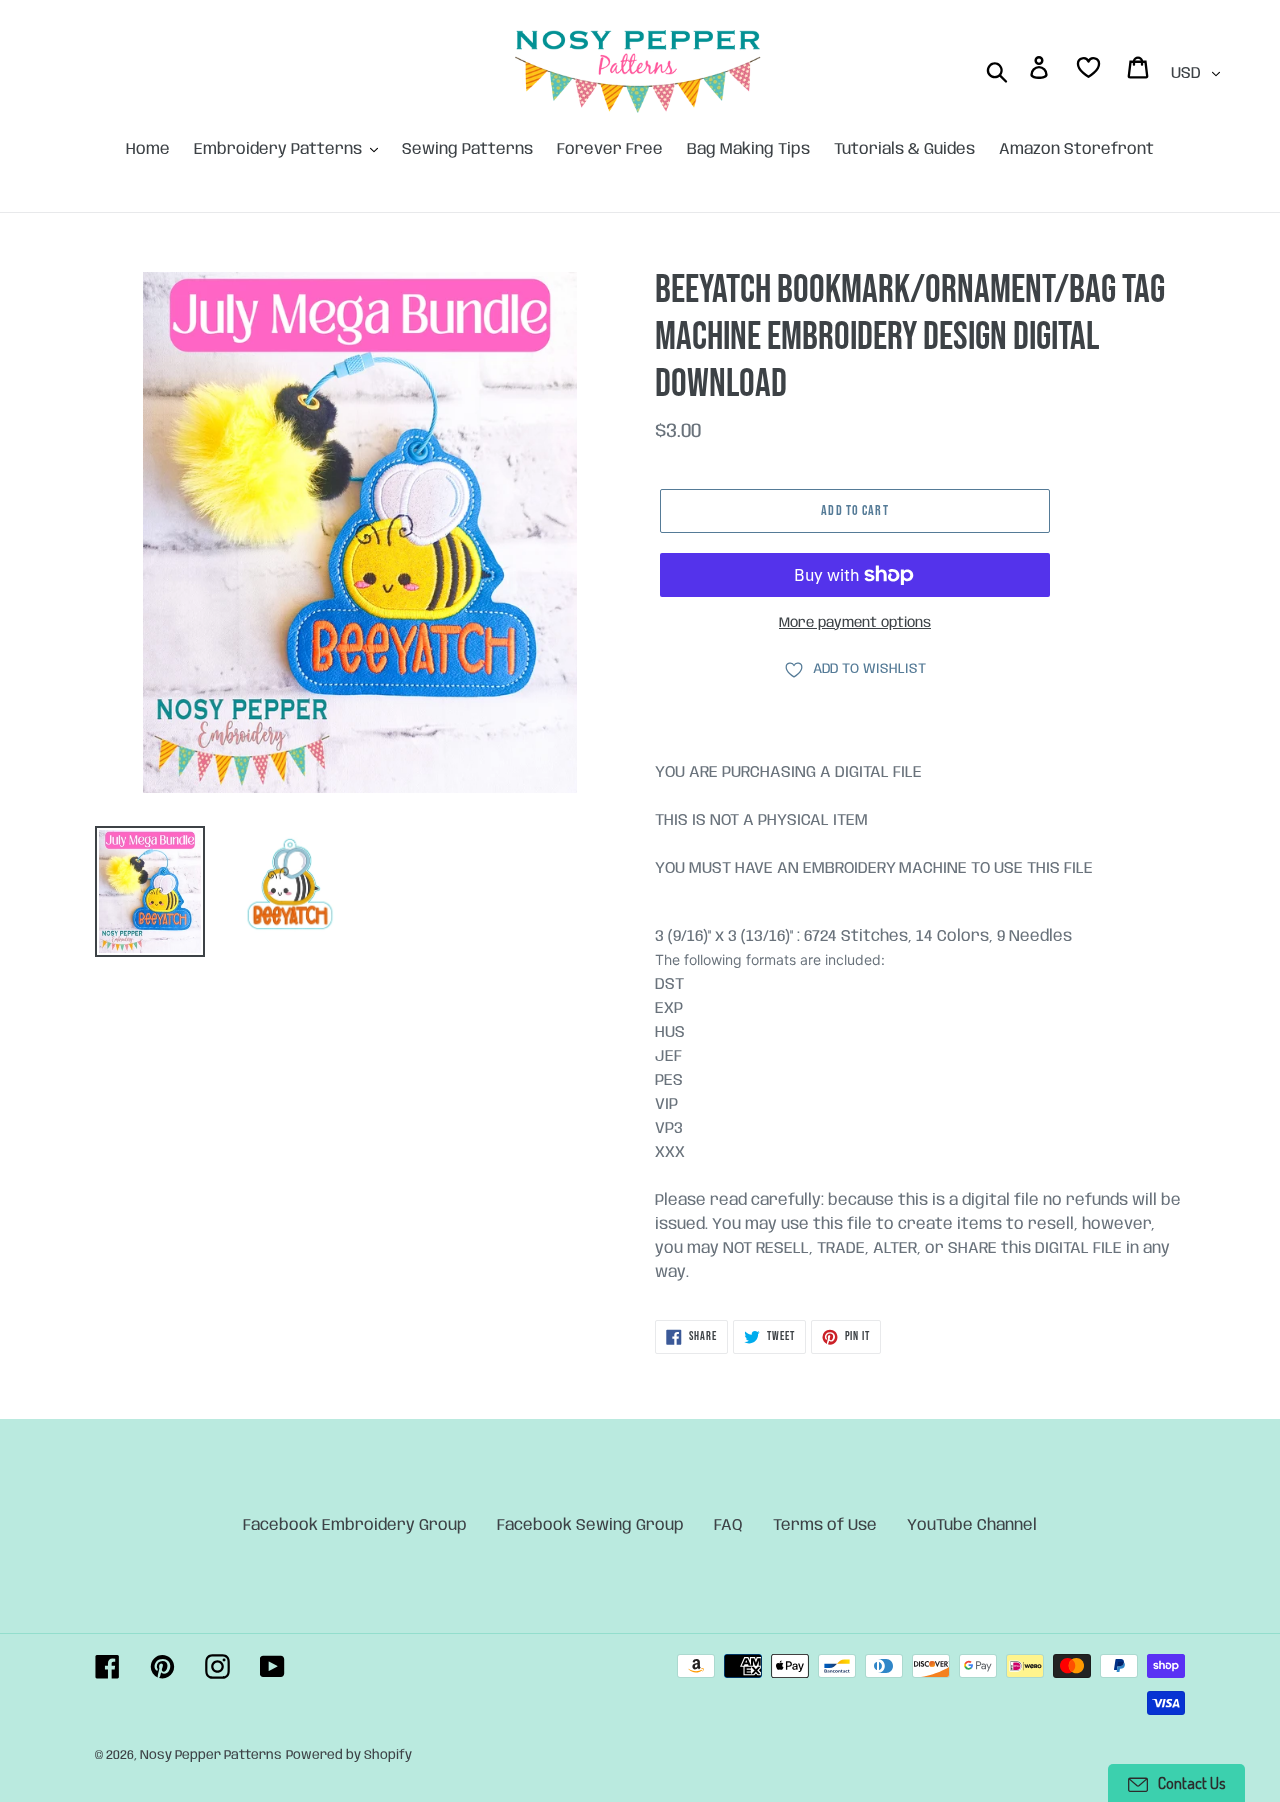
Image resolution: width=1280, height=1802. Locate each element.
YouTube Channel (972, 1525)
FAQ (728, 1525)
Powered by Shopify (349, 1755)
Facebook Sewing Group (590, 1525)
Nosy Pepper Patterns (211, 1755)
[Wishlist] (1090, 71)
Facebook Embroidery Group (355, 1525)
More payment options (855, 623)
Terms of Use (825, 1525)
